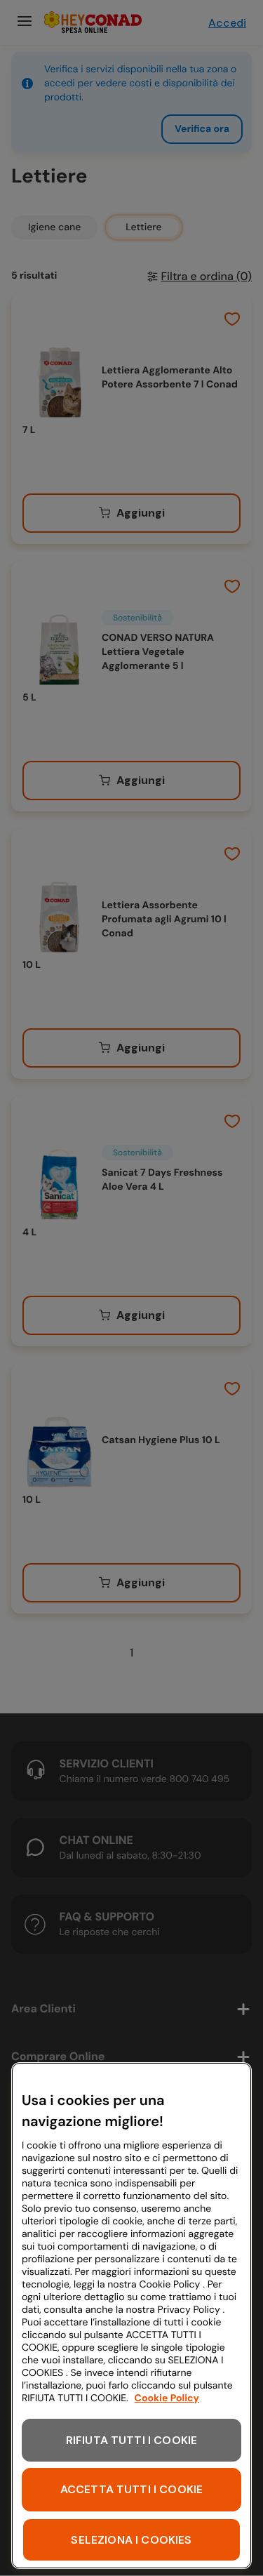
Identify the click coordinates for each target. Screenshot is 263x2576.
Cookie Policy (167, 2398)
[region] (131, 2316)
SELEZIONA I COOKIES (131, 2540)
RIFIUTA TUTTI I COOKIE (132, 2440)
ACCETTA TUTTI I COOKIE (132, 2489)
